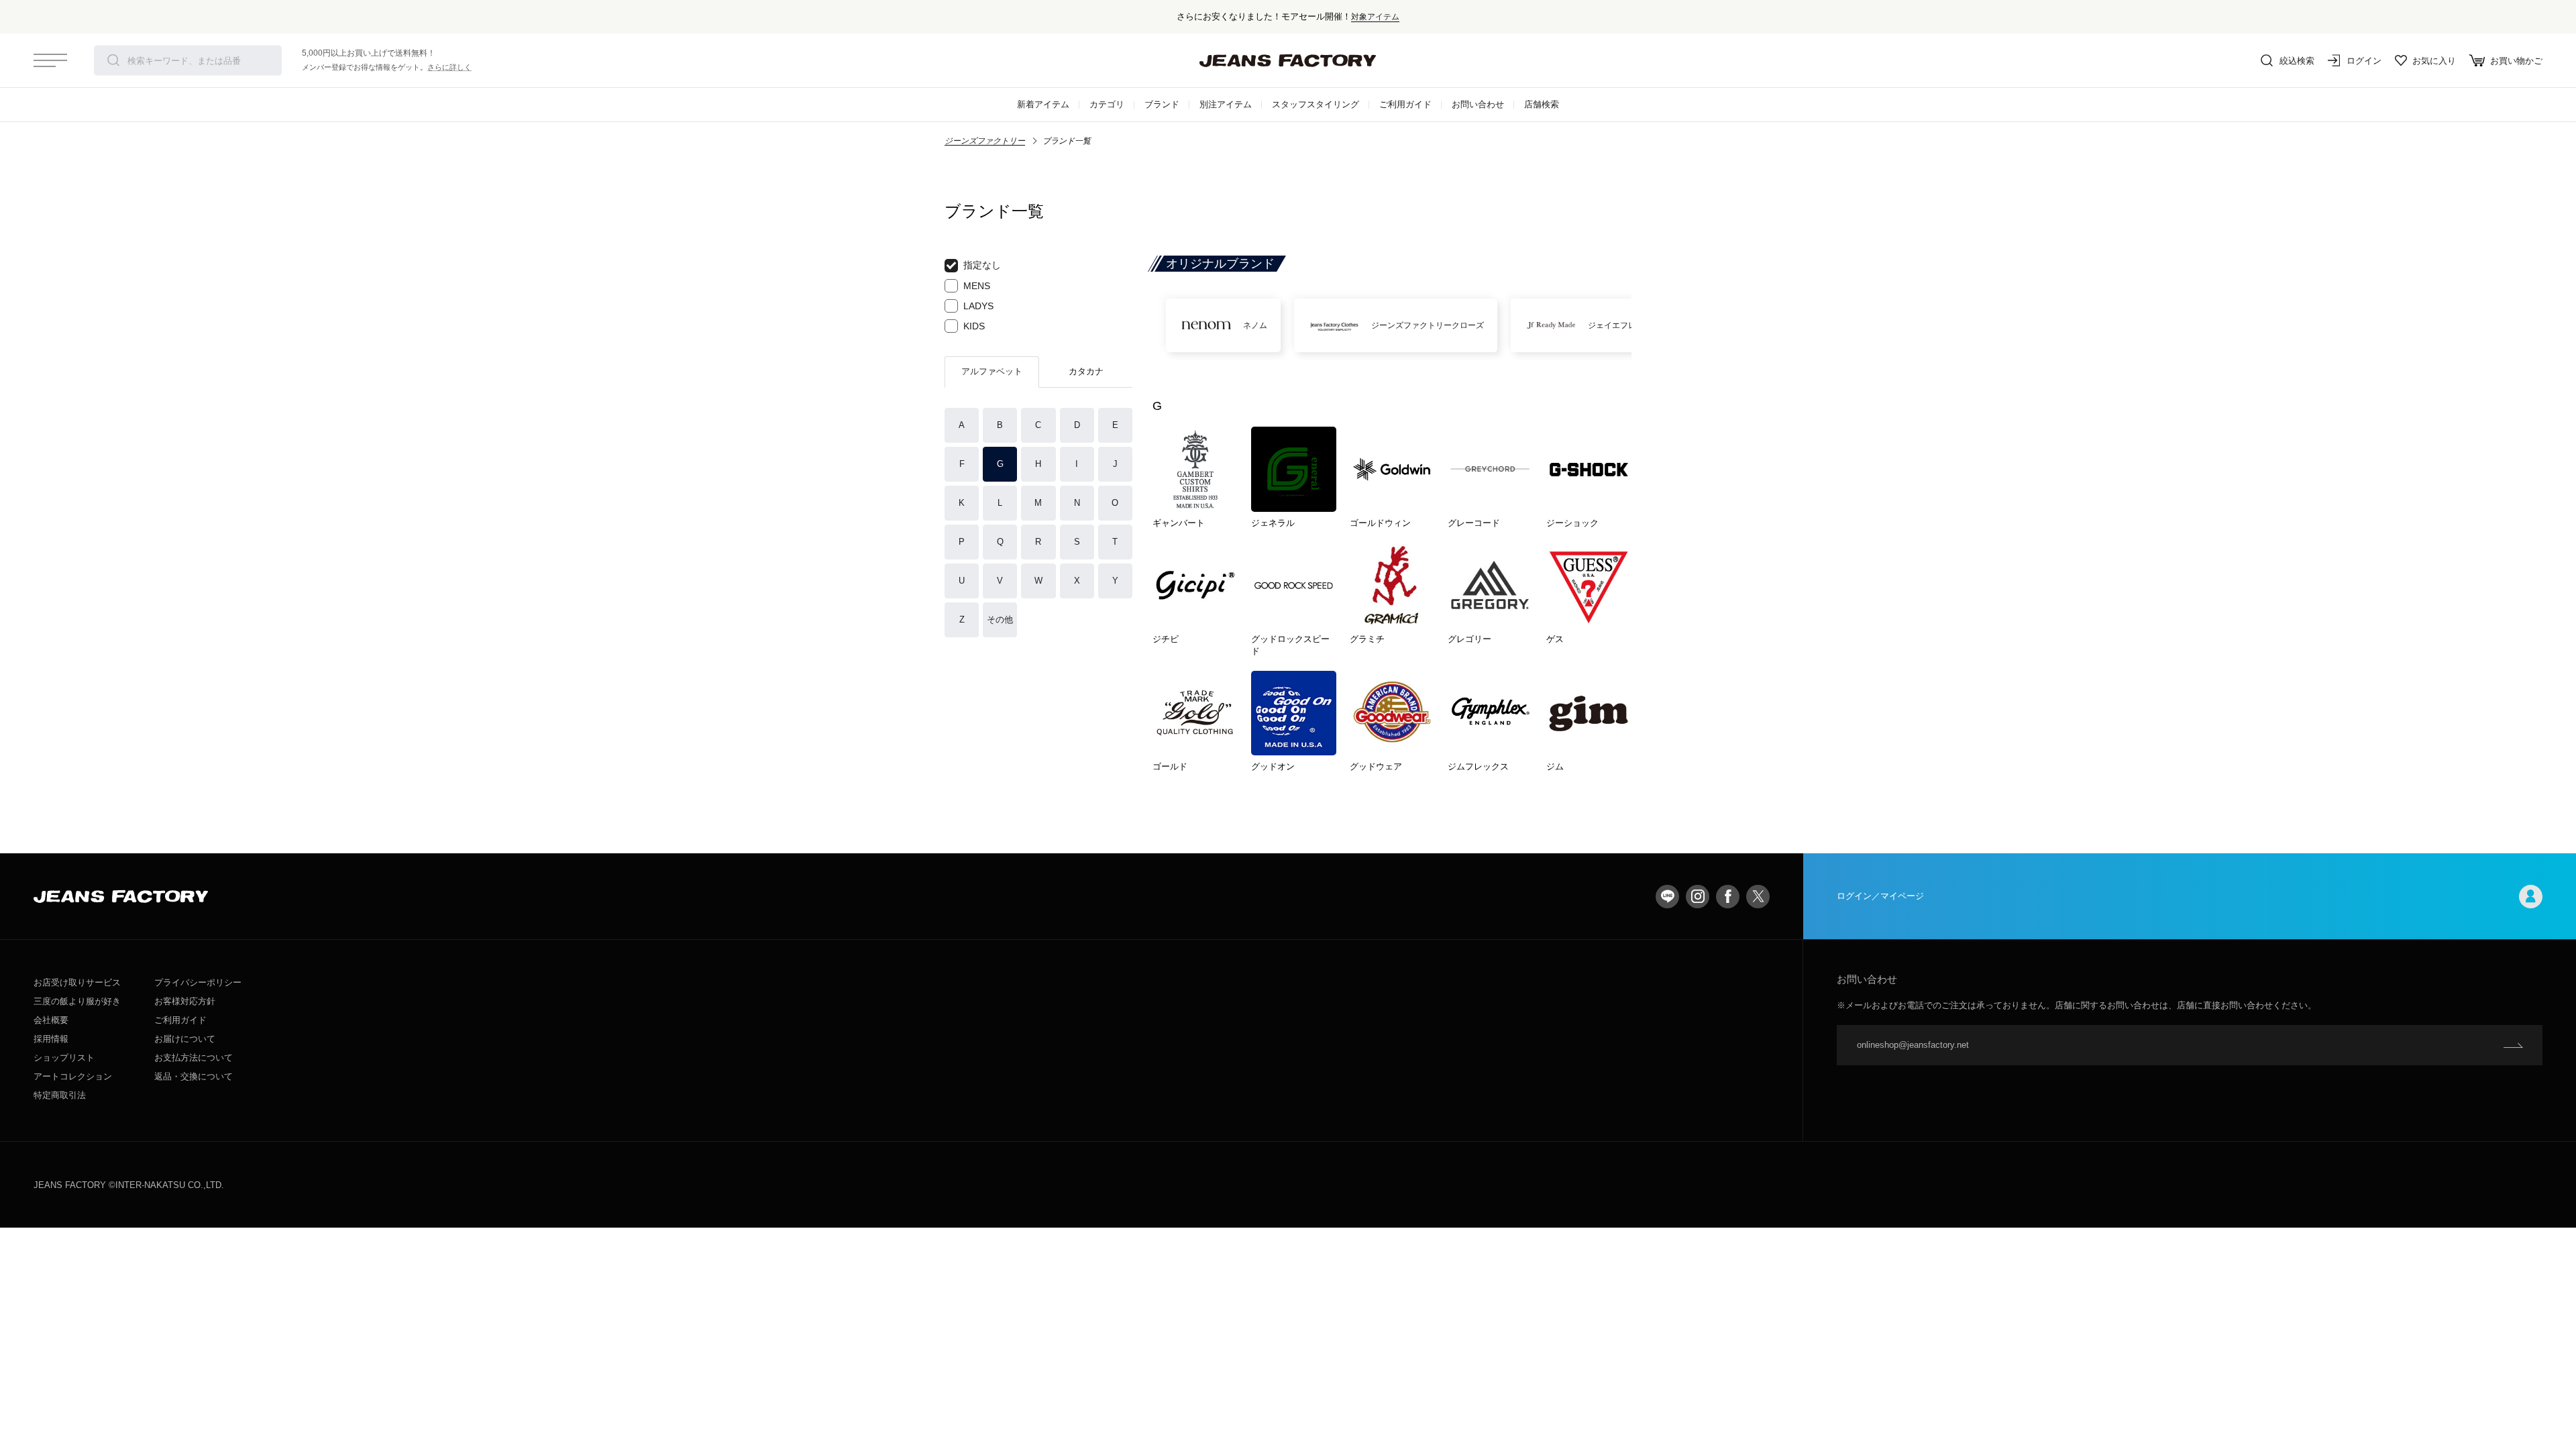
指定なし (982, 265)
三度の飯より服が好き (77, 1001)
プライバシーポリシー (198, 982)
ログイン (2364, 61)
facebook (1728, 897)
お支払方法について (194, 1058)
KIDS (974, 326)
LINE (1667, 897)
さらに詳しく (449, 67)
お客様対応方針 (185, 1001)
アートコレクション (73, 1076)
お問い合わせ (1478, 104)
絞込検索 (2297, 61)
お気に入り (2434, 61)
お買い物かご (2516, 61)
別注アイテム (1226, 104)
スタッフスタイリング (1316, 104)
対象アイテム (1375, 16)
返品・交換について (194, 1076)
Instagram (1698, 897)
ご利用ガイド (1405, 104)
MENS (977, 286)
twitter (1758, 897)
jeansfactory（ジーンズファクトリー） (1288, 60)
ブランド (1162, 104)
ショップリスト (64, 1058)
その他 (1000, 620)
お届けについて (185, 1039)
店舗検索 (1542, 104)
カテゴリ (1107, 104)
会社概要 (51, 1020)
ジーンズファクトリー (985, 141)
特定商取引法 (60, 1095)
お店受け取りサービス (77, 982)
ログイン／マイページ (1880, 896)
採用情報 (51, 1039)
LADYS (978, 306)
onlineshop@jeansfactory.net (1913, 1045)
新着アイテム (1043, 104)
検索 (113, 60)
